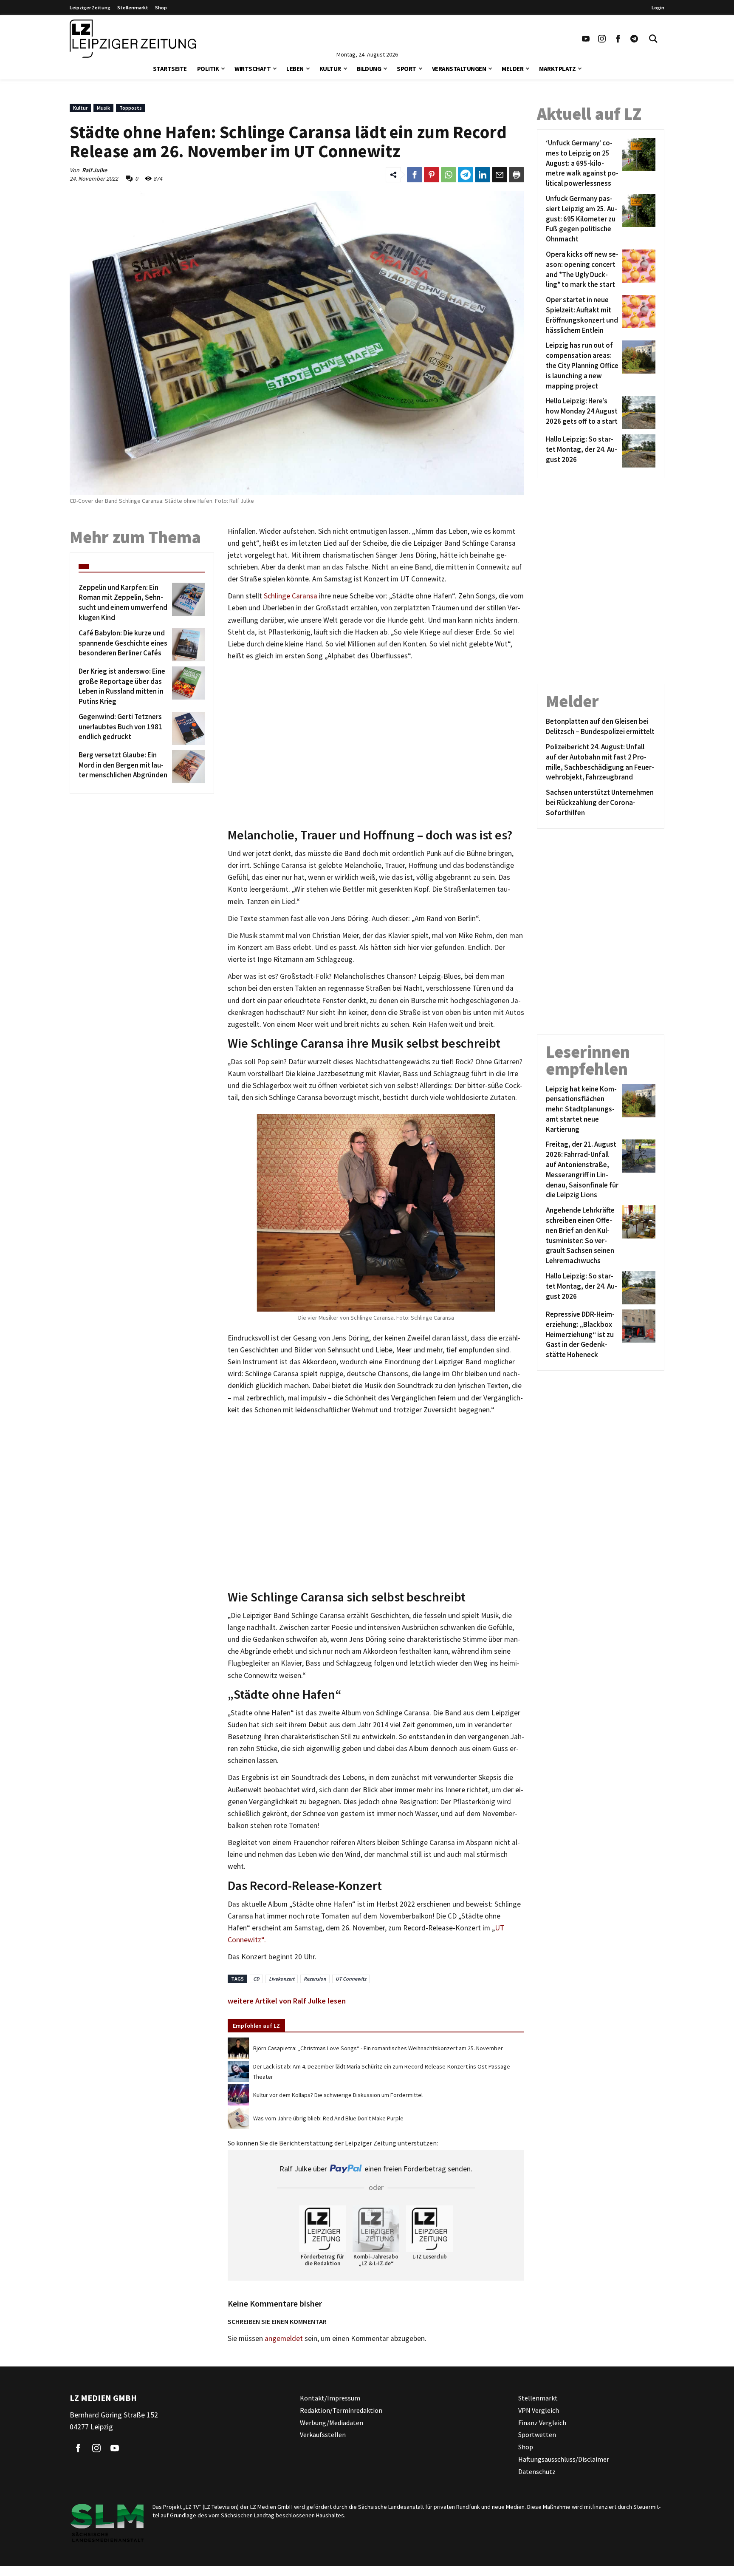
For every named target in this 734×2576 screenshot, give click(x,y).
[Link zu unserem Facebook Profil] (618, 39)
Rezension (315, 1979)
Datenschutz (537, 2471)
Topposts (131, 108)
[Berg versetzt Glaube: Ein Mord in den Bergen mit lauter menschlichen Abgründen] (187, 767)
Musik (103, 108)
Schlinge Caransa (291, 596)
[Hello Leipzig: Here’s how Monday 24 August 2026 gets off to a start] (637, 413)
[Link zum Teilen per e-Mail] (500, 175)
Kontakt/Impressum (330, 2398)
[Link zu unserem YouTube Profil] (586, 39)
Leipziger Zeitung (90, 7)
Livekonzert (282, 1979)
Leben (295, 69)
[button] (223, 68)
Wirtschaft (253, 69)
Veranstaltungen (459, 69)
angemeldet (284, 2338)
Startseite (170, 69)
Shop (161, 7)
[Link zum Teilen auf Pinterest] (432, 175)
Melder (512, 69)
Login (658, 7)
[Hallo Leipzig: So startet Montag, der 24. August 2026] (637, 451)
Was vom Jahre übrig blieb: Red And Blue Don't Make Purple (328, 2118)
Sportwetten (537, 2435)
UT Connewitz (351, 1979)
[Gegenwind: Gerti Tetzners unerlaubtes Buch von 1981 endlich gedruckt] (187, 728)
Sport (407, 69)
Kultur (330, 69)
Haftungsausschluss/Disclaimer (564, 2459)
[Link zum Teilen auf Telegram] (466, 175)
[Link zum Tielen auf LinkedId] (483, 175)
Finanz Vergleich (542, 2423)
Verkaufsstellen (323, 2435)
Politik (208, 69)
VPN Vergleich (539, 2410)
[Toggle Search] (653, 39)
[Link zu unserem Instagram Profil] (602, 39)
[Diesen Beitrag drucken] (517, 175)
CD (256, 1979)
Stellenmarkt (133, 7)
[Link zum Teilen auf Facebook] (415, 175)
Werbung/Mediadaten (332, 2423)
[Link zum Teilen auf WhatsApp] (449, 175)
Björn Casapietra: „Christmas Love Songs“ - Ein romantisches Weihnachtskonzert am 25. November (378, 2048)
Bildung (369, 69)
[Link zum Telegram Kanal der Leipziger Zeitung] (634, 39)
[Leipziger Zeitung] (133, 39)
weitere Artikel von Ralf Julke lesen (287, 2001)
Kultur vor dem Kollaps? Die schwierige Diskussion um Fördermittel (338, 2095)
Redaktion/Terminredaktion (341, 2410)
